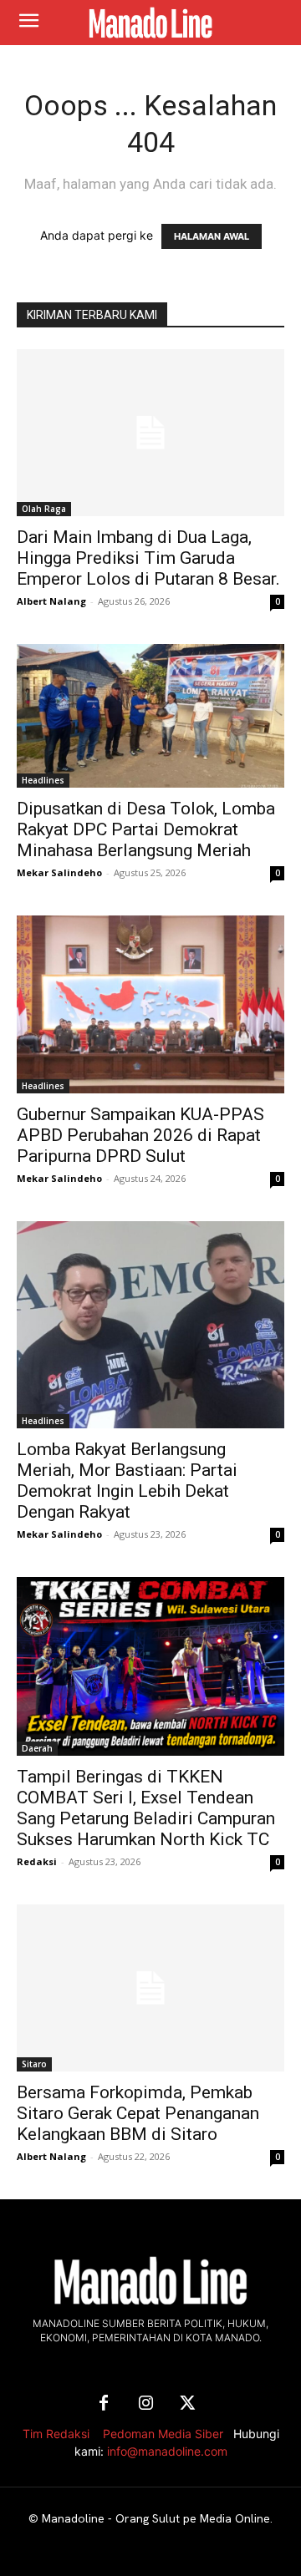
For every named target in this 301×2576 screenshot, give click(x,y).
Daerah (37, 1748)
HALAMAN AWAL (212, 236)
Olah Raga (44, 509)
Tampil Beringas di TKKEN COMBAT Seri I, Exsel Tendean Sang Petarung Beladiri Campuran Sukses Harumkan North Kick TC (146, 1808)
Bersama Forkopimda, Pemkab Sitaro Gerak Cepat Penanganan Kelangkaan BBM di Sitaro (138, 2113)
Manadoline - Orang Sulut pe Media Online (156, 2518)
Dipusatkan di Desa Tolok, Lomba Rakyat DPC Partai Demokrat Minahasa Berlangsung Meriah (146, 829)
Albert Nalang (51, 601)
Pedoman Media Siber (163, 2434)
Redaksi (37, 1861)
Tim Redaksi (56, 2434)
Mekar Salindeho (59, 872)
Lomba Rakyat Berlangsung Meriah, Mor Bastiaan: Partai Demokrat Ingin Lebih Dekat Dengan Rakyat (127, 1481)
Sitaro (34, 2064)
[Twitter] (187, 2404)
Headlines (43, 780)
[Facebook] (104, 2404)
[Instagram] (145, 2404)
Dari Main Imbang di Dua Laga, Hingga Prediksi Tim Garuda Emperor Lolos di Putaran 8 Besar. (148, 558)
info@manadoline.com (167, 2451)
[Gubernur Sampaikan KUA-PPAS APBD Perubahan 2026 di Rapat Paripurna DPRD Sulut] (150, 1004)
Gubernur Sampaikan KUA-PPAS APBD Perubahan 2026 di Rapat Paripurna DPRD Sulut (140, 1135)
